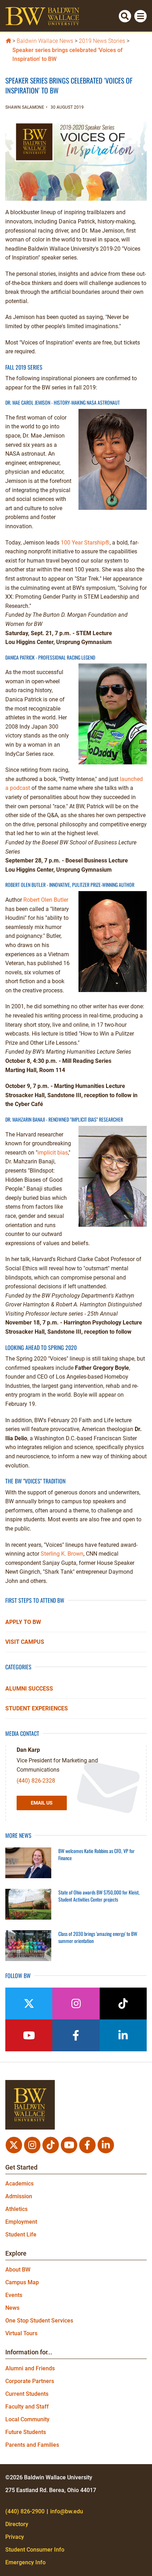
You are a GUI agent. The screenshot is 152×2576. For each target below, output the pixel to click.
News (12, 2308)
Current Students (27, 2394)
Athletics (16, 2209)
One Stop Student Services (39, 2321)
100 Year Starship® (85, 543)
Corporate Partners (30, 2381)
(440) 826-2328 (36, 1781)
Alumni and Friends (30, 2368)
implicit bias (53, 1153)
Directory (17, 2524)
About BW (18, 2270)
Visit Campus (25, 1642)
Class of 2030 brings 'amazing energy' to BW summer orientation (98, 1937)
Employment (21, 2222)
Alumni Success (29, 1689)
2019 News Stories (102, 41)
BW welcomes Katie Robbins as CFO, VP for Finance (97, 1854)
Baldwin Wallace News (45, 41)
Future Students (26, 2432)
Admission (19, 2196)
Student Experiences (37, 1708)
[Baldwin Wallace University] (8, 40)
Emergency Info (25, 2562)
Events (14, 2295)
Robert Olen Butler (46, 900)
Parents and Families (32, 2445)
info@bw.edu (67, 2511)
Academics (19, 2184)
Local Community (27, 2419)
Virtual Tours (21, 2333)
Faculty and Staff (27, 2407)
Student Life (21, 2235)
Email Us (42, 1803)
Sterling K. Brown (62, 1554)
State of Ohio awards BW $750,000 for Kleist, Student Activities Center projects (99, 1896)
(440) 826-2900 (25, 2511)
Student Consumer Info (35, 2550)
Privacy (15, 2537)
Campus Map (22, 2282)
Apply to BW (23, 1622)
